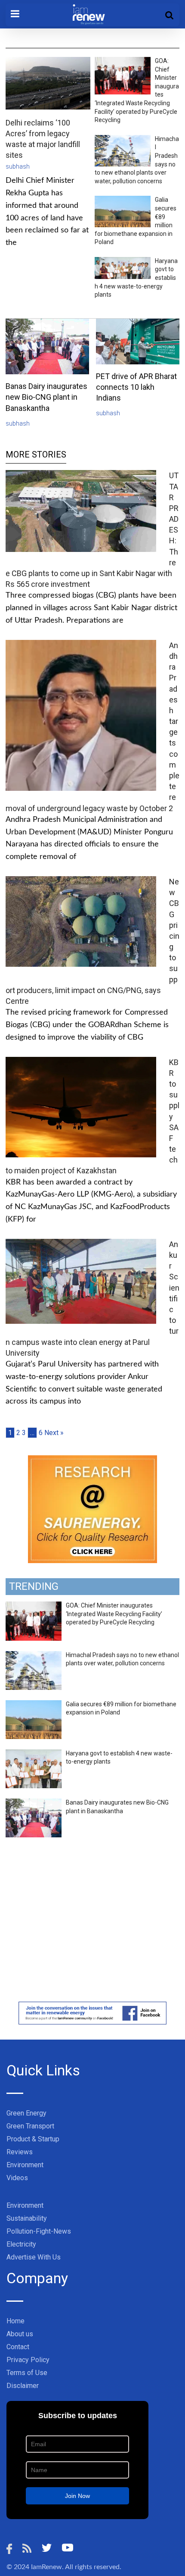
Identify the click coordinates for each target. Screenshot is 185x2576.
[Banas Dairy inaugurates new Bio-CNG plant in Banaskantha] (34, 1803)
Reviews (20, 2152)
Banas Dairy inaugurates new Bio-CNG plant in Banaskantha (46, 397)
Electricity (21, 2244)
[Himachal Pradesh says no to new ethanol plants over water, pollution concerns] (34, 1656)
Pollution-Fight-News (39, 2231)
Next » (54, 1433)
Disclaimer (23, 2386)
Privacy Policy (28, 2360)
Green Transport (30, 2126)
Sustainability (27, 2218)
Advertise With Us (34, 2257)
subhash (18, 166)
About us (20, 2334)
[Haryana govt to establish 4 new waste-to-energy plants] (34, 1754)
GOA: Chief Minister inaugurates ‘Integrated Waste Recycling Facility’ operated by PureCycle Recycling (114, 1614)
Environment (25, 2165)
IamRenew (46, 2567)
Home (15, 2321)
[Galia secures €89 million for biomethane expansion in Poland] (34, 1705)
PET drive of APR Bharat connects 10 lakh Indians (136, 387)
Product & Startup (33, 2139)
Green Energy (26, 2113)
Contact (18, 2347)
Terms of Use (27, 2373)
